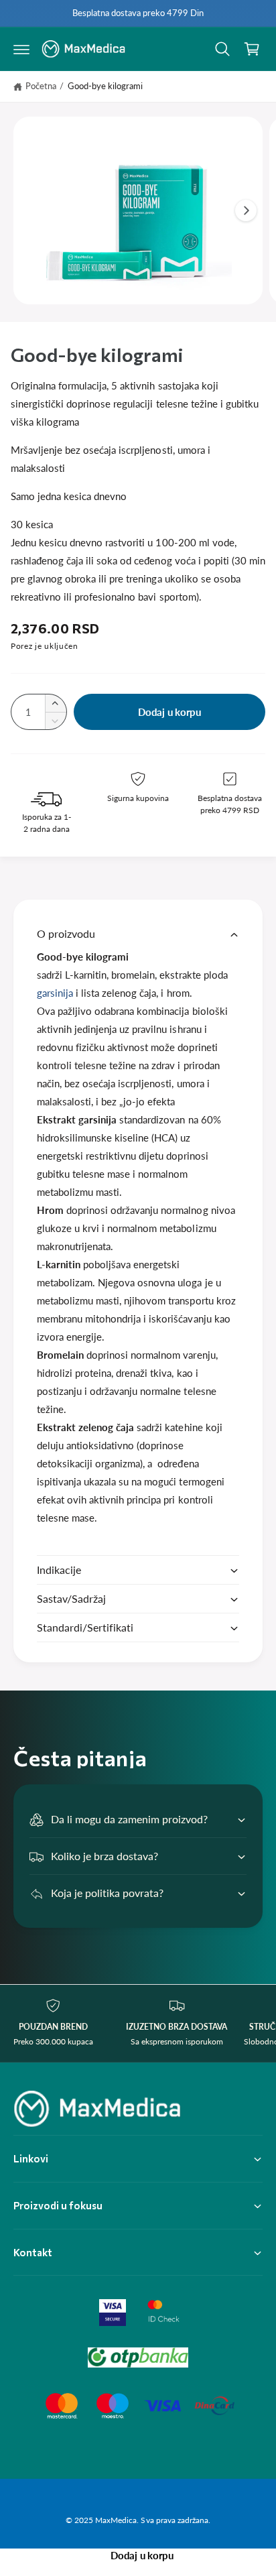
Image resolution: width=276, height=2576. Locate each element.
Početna (41, 86)
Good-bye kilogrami (105, 86)
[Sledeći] (246, 210)
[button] (21, 49)
